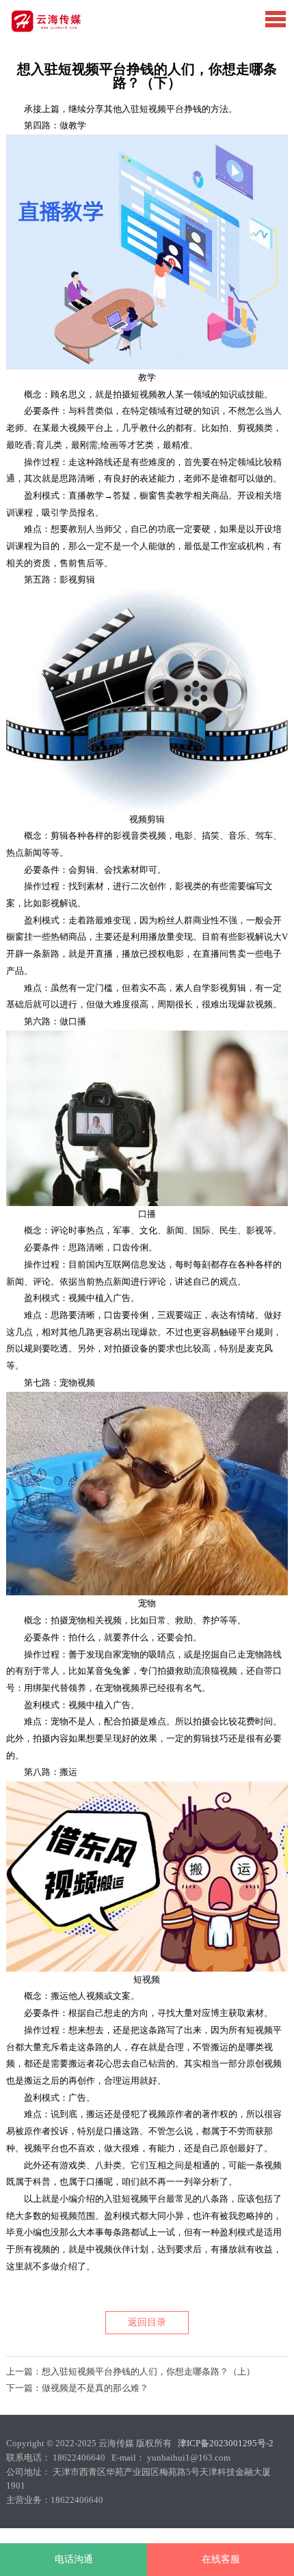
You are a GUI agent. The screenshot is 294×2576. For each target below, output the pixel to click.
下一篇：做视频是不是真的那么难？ (77, 2388)
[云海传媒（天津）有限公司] (68, 30)
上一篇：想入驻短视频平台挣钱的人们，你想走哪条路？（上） (131, 2371)
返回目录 (147, 2322)
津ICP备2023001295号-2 (226, 2443)
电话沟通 (74, 2559)
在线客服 (221, 2559)
